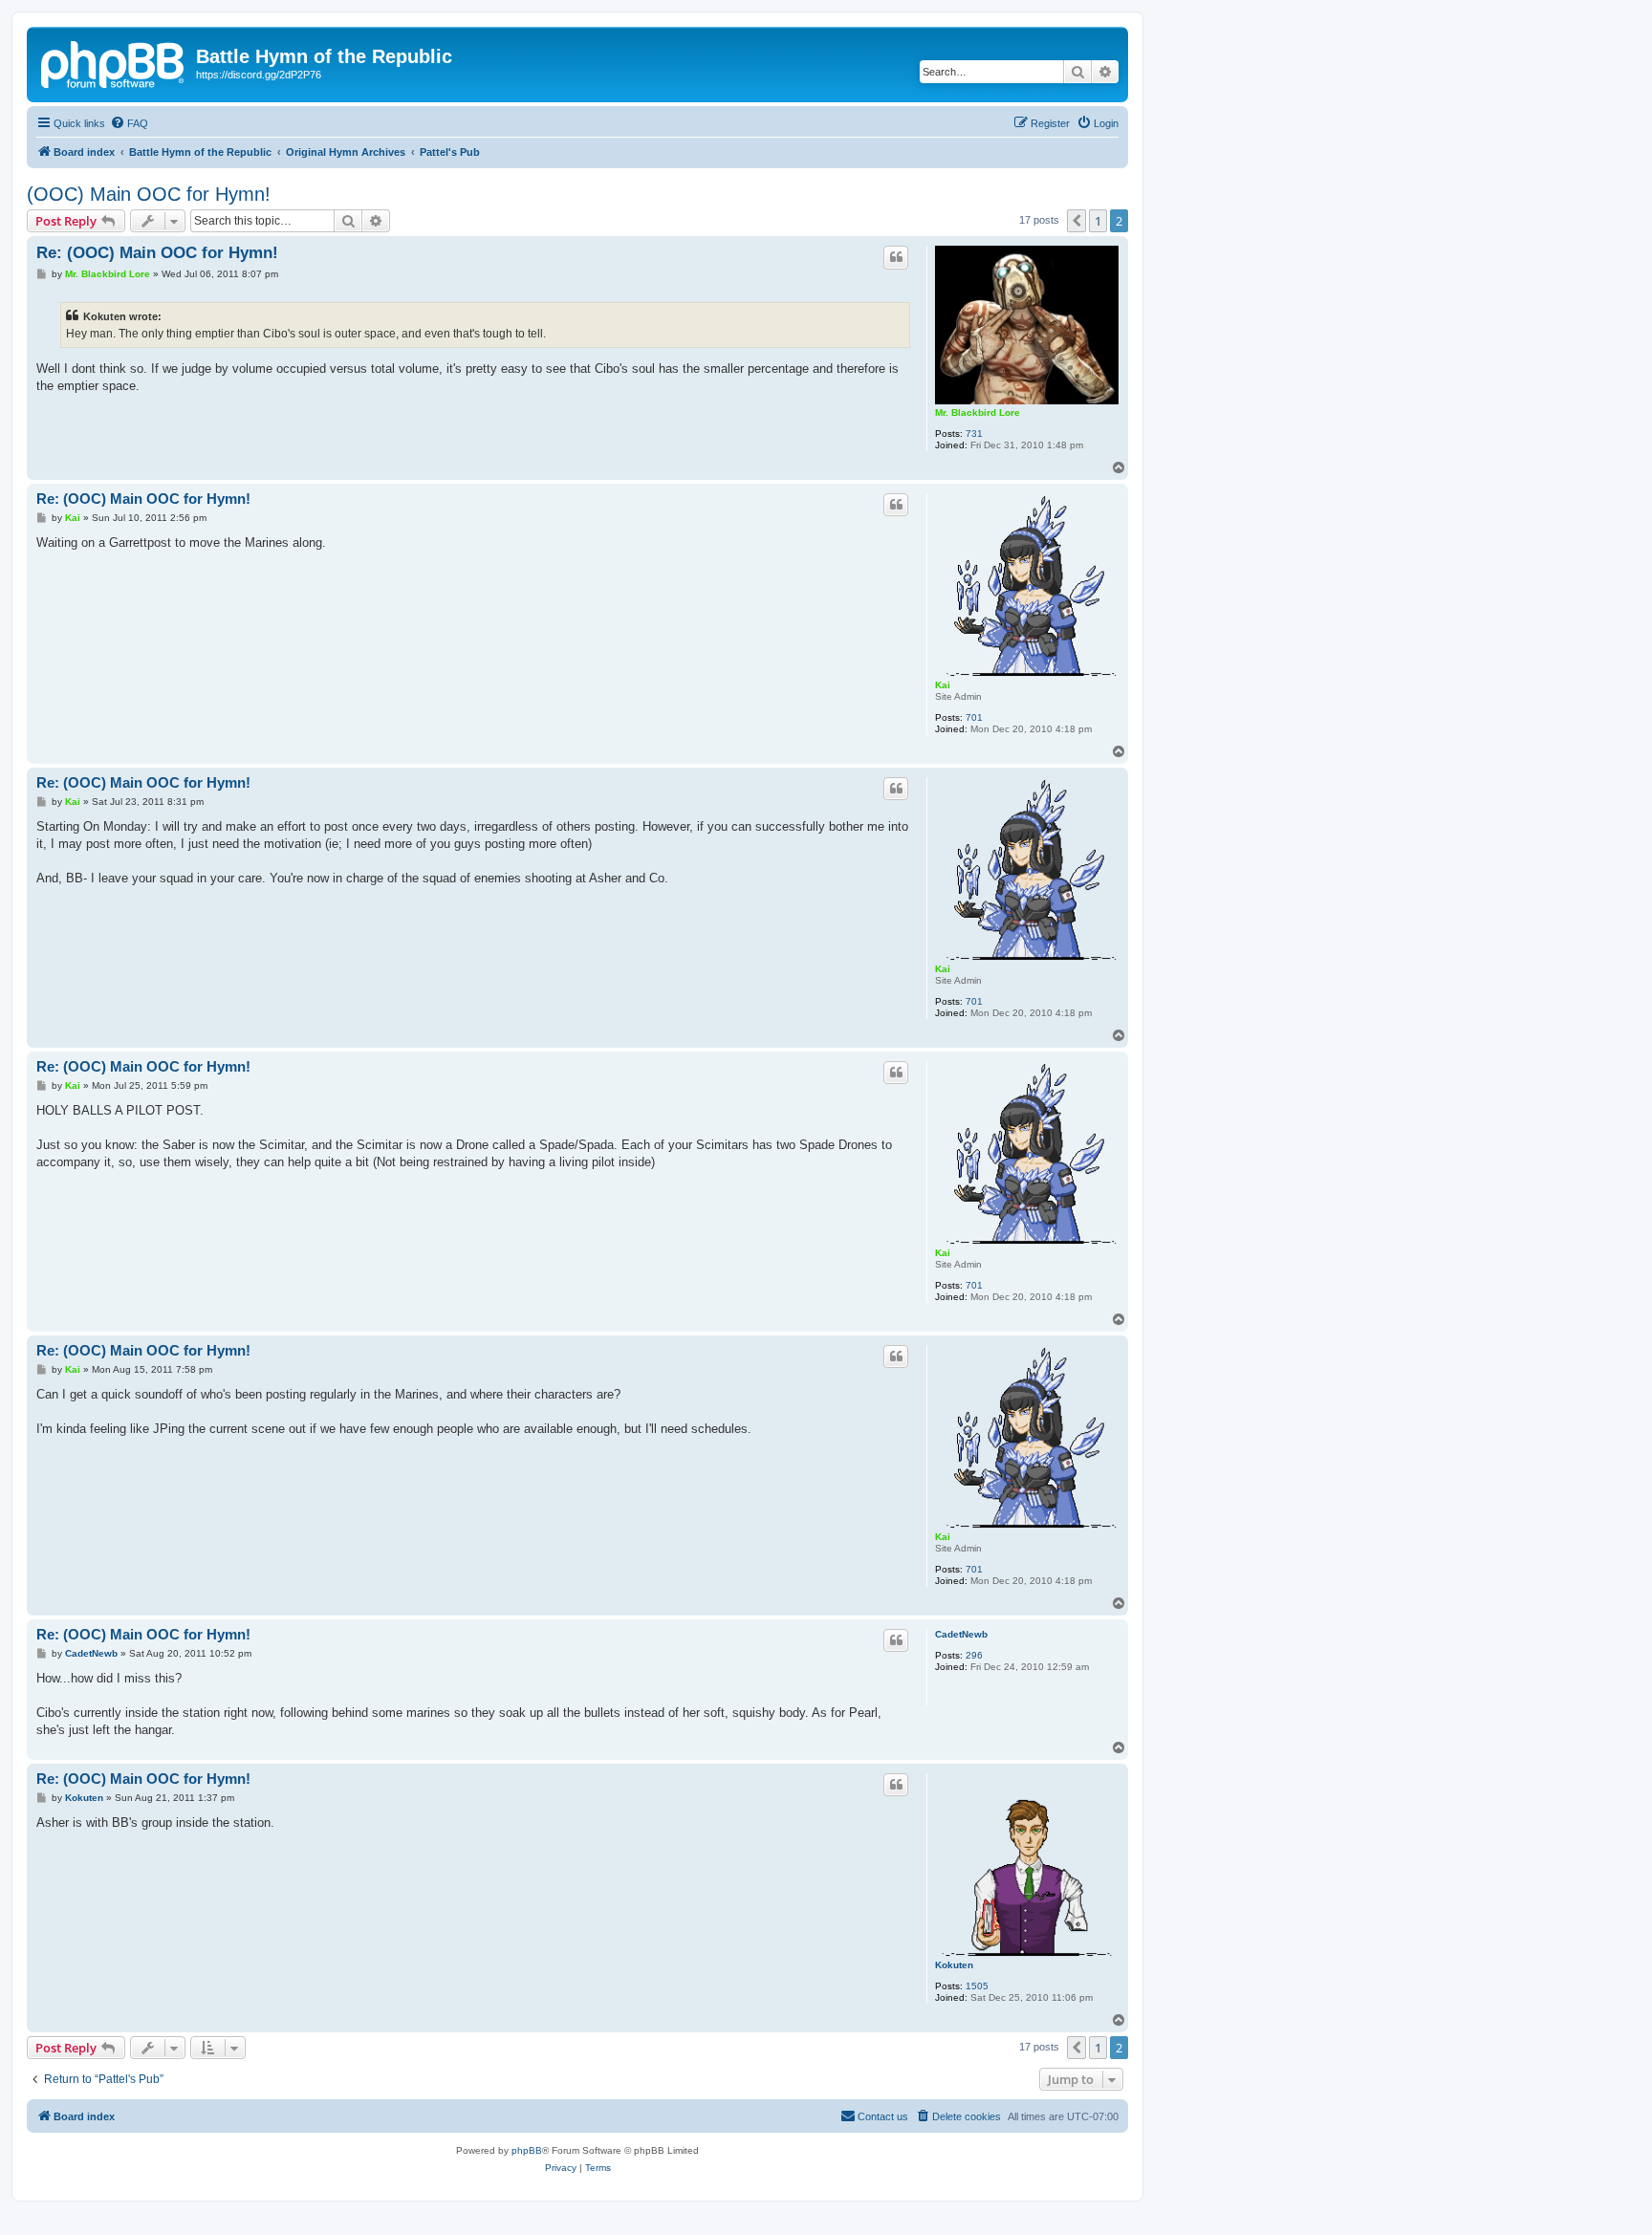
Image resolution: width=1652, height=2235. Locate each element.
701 (974, 717)
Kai (943, 685)
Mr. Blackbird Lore (978, 412)
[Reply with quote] (896, 257)
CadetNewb (961, 1634)
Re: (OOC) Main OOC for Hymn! (157, 253)
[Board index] (114, 62)
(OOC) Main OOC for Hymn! (149, 194)
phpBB (527, 2150)
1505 (977, 1986)
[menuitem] (129, 123)
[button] (1076, 221)
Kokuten (954, 1965)
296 (974, 1655)
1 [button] (1098, 221)
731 (974, 434)
